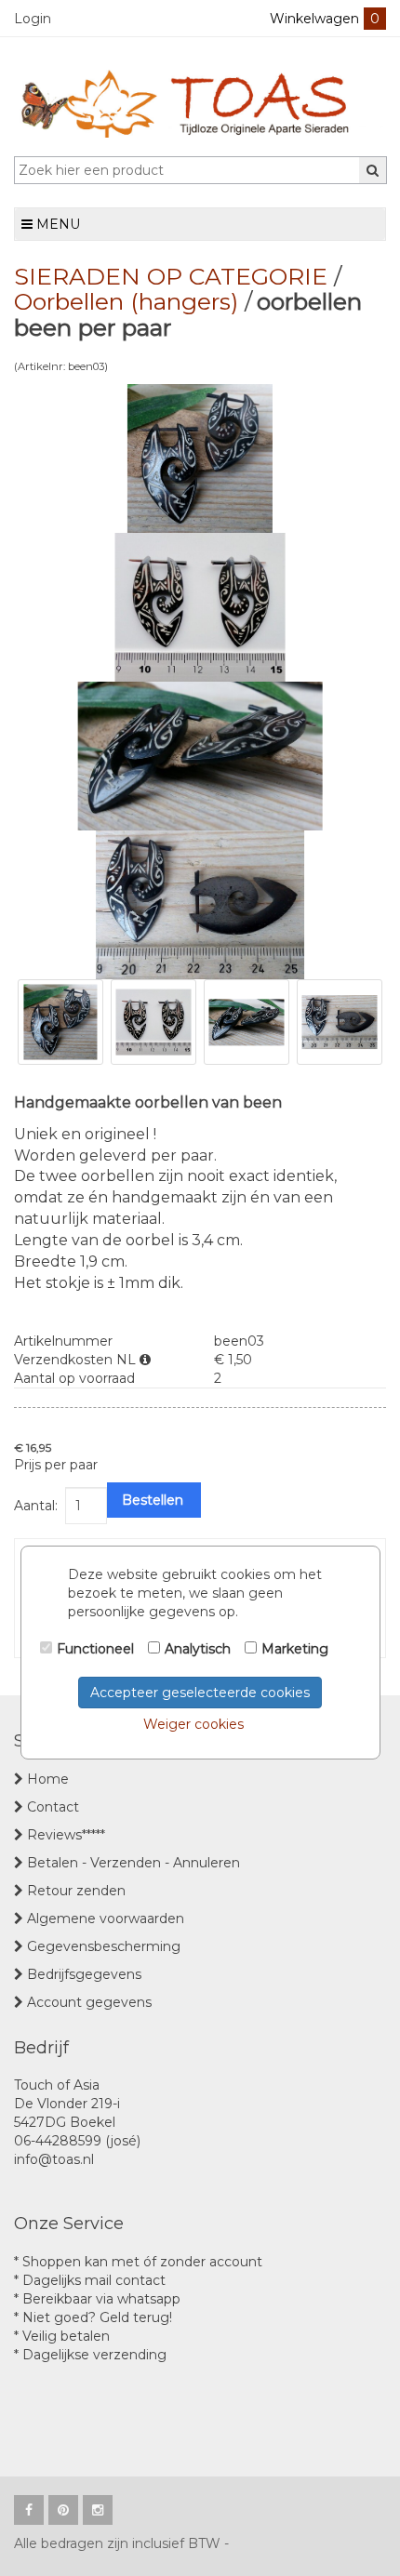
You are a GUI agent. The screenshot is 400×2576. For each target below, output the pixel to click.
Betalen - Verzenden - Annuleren (133, 1863)
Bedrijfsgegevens (84, 1974)
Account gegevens (89, 2002)
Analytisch (198, 1649)
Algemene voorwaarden (106, 1919)
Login (33, 19)
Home (48, 1779)
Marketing (295, 1649)
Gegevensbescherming (104, 1946)
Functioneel (95, 1649)
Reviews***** (66, 1835)
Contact (53, 1807)
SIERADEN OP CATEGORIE (171, 276)
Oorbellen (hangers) (126, 301)
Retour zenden (76, 1891)
